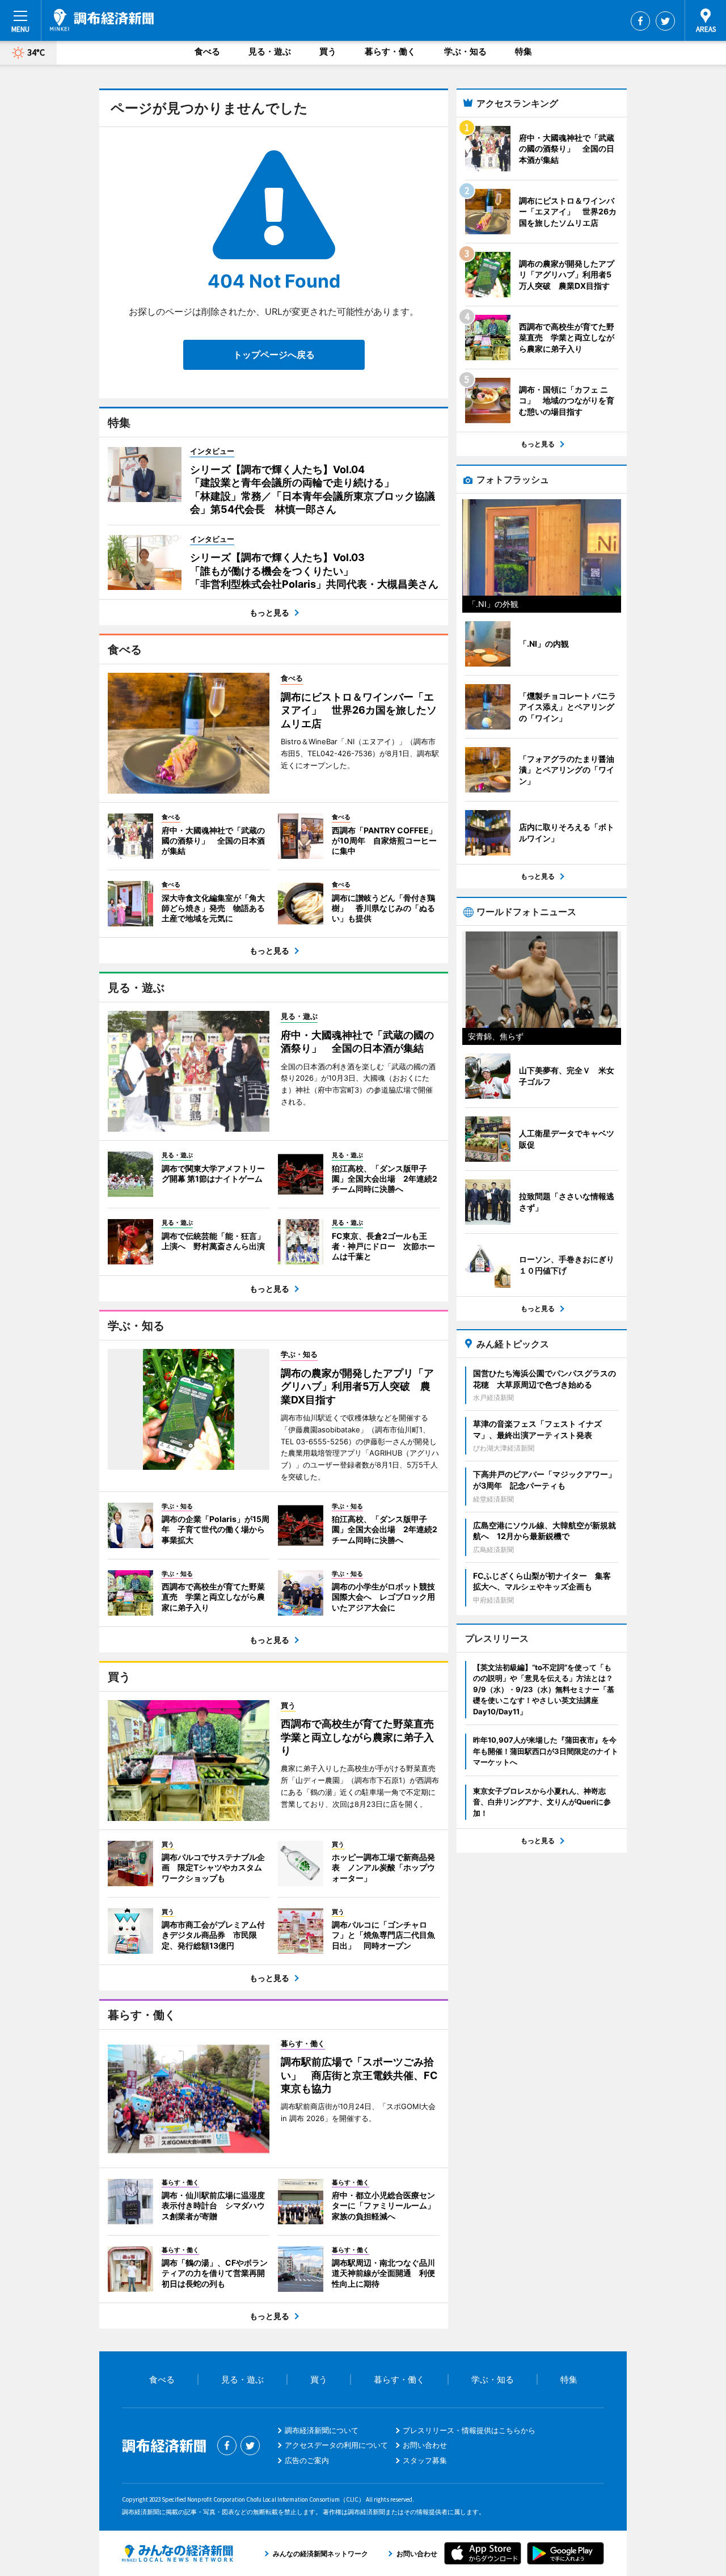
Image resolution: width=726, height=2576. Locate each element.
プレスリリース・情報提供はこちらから (469, 2430)
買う (328, 51)
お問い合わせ (425, 2445)
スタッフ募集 (425, 2460)
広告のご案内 (307, 2460)
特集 (524, 51)
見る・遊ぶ (270, 51)
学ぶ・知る (465, 51)
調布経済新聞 (102, 20)
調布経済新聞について (322, 2430)
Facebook (640, 21)
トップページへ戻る (274, 355)
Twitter (665, 21)
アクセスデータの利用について (336, 2445)
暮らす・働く (390, 51)
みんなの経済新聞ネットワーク (178, 2553)
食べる (207, 51)
